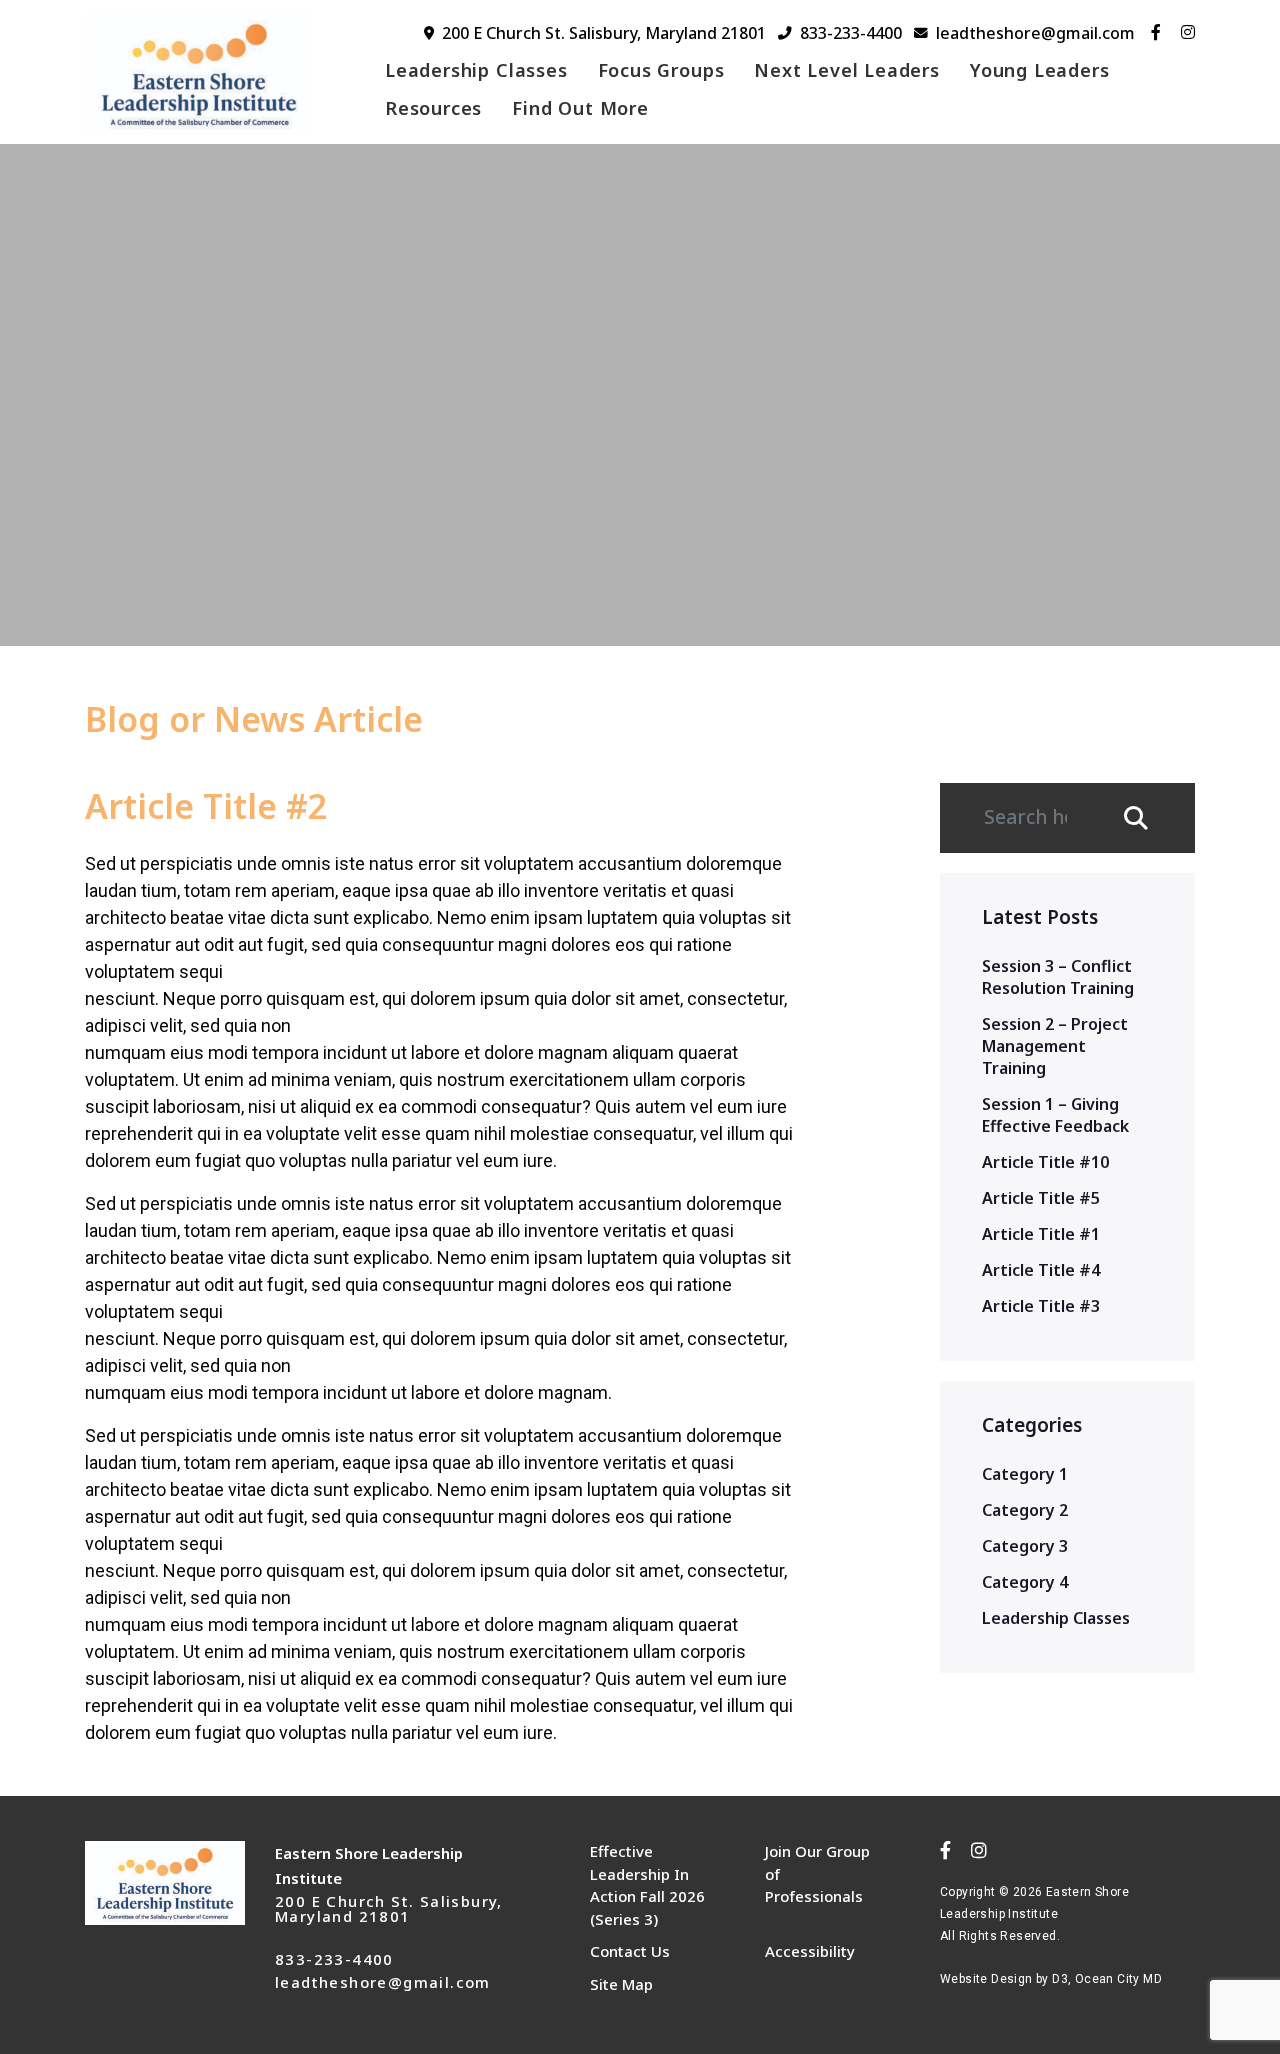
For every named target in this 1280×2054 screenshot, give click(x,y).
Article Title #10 (1045, 1162)
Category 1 (1025, 1474)
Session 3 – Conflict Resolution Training (1058, 977)
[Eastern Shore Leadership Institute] (212, 74)
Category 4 (1025, 1582)
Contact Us (630, 1951)
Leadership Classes (476, 70)
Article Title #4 (1041, 1270)
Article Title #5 (1041, 1198)
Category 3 (1025, 1546)
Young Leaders (1040, 70)
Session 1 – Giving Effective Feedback (1055, 1115)
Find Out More (580, 108)
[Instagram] (1188, 32)
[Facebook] (1156, 32)
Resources (433, 108)
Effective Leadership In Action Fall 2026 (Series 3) (647, 1885)
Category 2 (1025, 1510)
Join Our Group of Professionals (817, 1873)
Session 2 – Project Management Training (1055, 1046)
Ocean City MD (1118, 1979)
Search (1146, 818)
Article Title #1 (1041, 1234)
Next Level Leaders (847, 70)
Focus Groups (661, 70)
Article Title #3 (1041, 1306)
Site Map (621, 1984)
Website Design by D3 (1004, 1979)
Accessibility (810, 1951)
